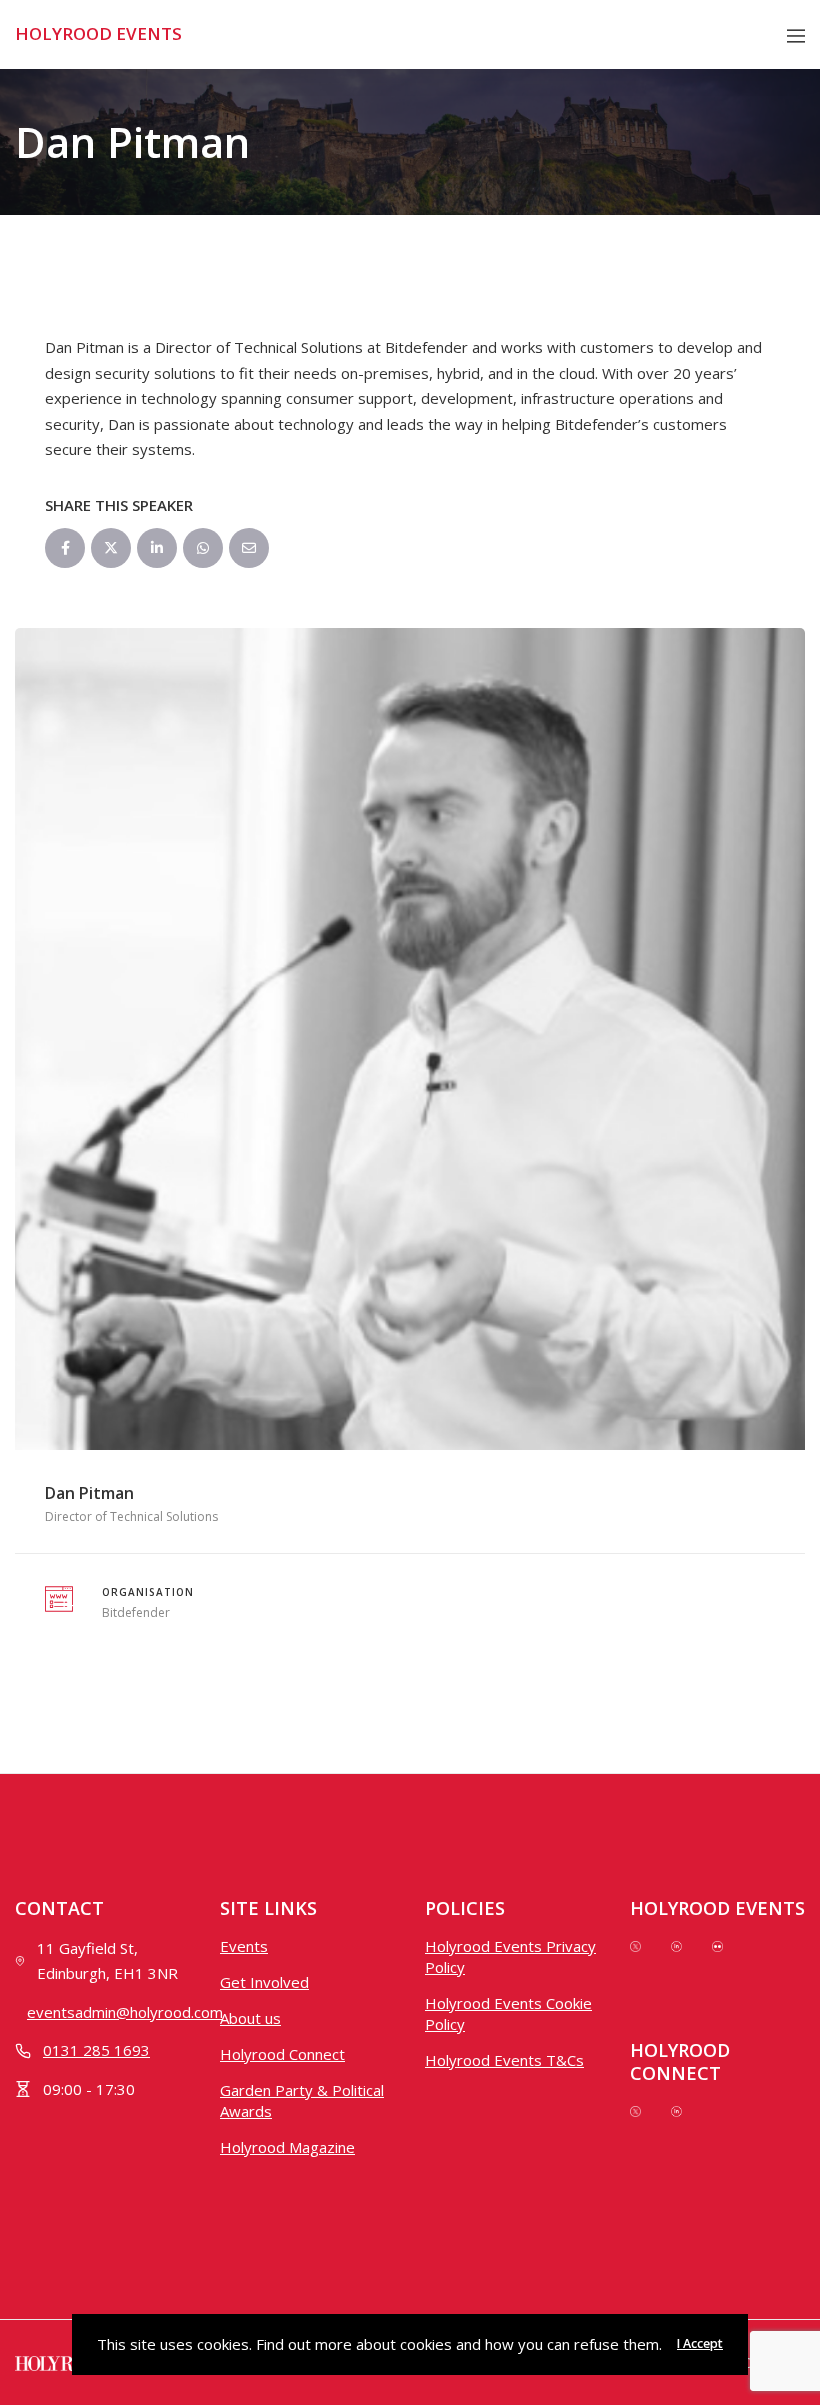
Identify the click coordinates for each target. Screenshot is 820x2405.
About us (250, 2018)
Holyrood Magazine (287, 2147)
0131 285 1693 (96, 2050)
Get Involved (264, 1982)
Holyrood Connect (282, 2054)
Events (244, 1946)
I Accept (700, 2343)
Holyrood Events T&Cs (504, 2060)
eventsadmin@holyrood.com (125, 2012)
